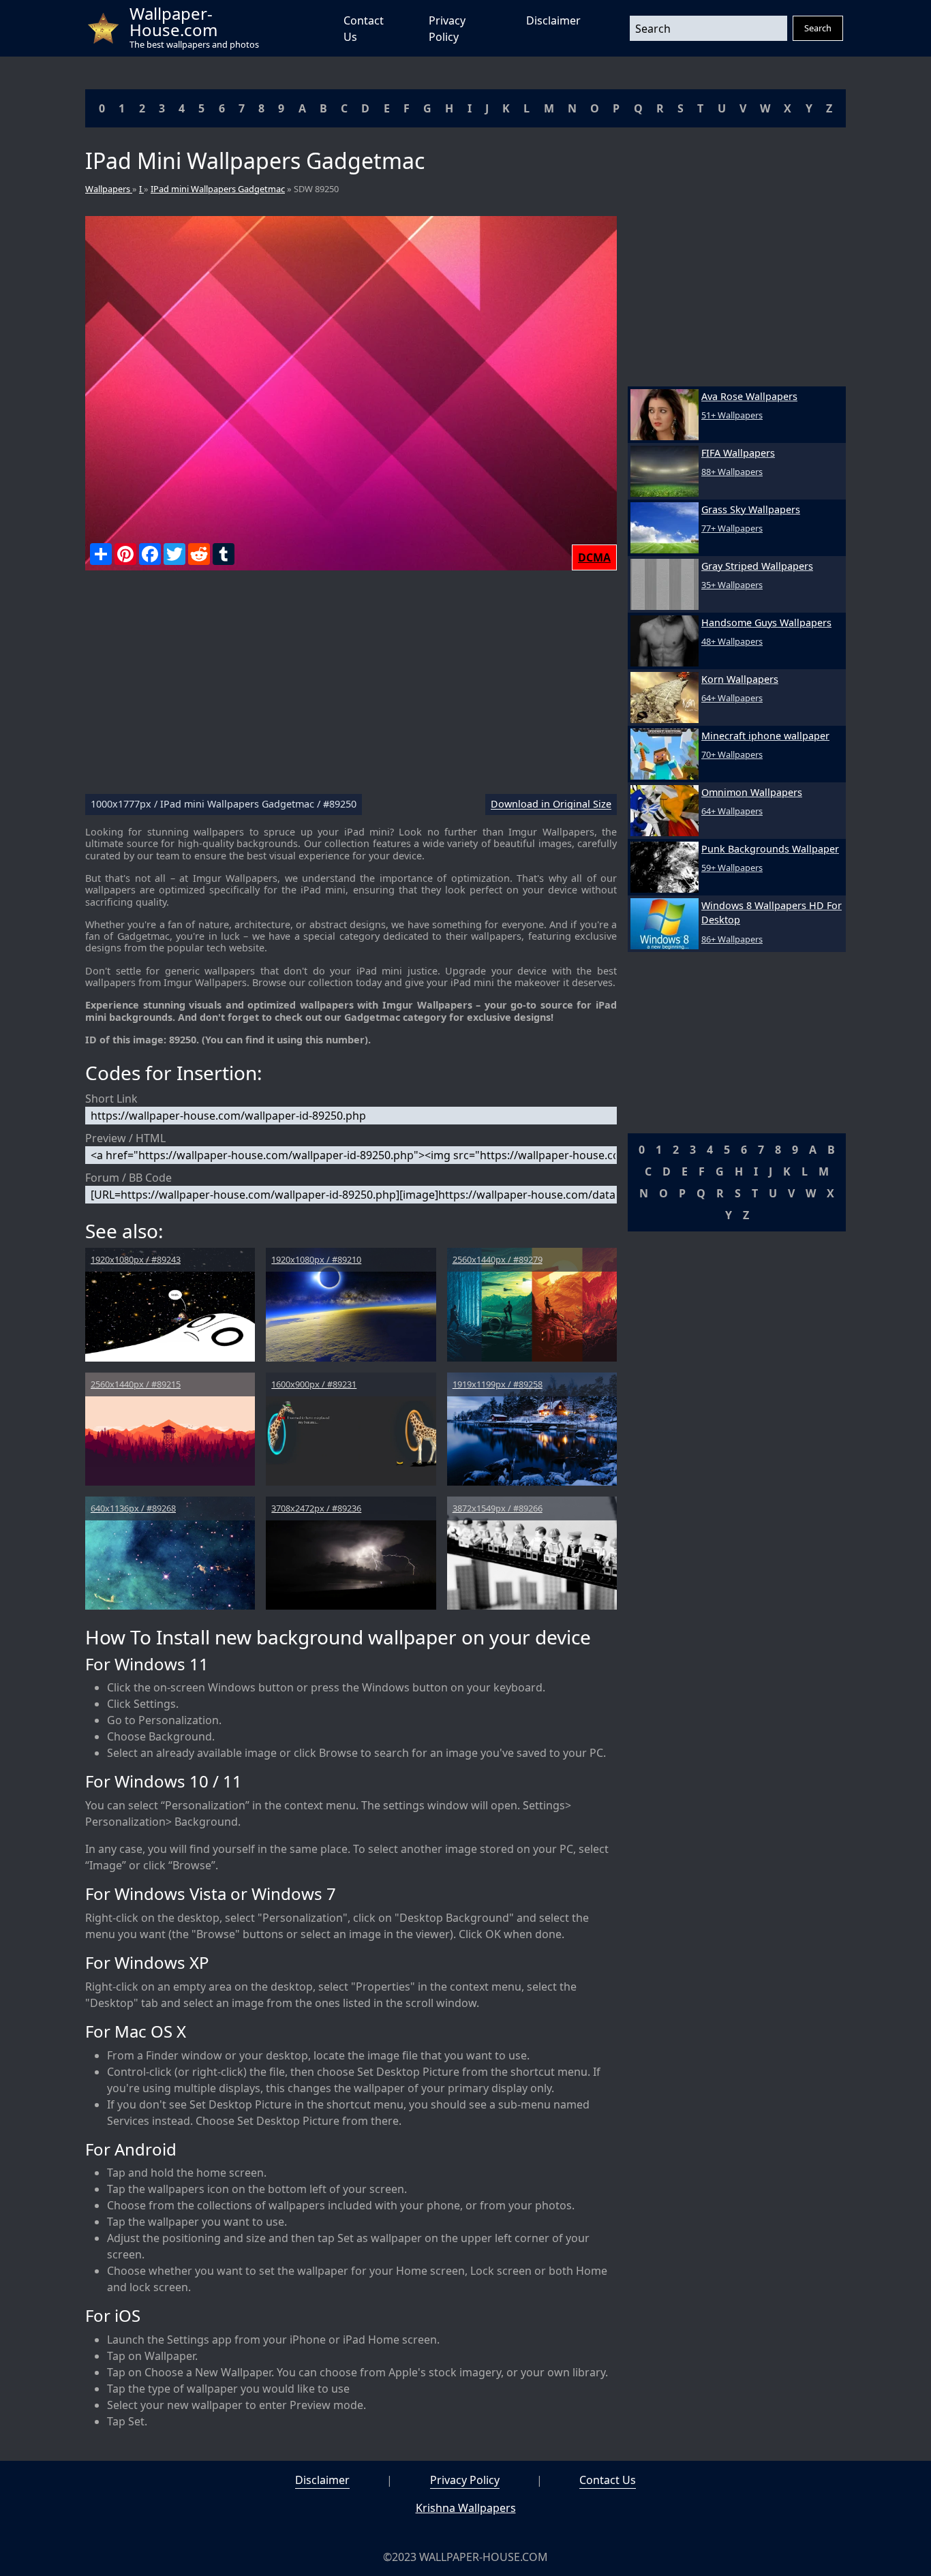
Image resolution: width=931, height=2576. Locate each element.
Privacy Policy (465, 2480)
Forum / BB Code (128, 1178)
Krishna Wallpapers (466, 2508)
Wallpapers (109, 189)
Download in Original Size (551, 804)
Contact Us (608, 2480)
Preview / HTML (125, 1138)
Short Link (111, 1099)
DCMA (594, 557)
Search (818, 28)
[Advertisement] (351, 688)
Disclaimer (553, 20)
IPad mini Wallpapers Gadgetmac (218, 189)
